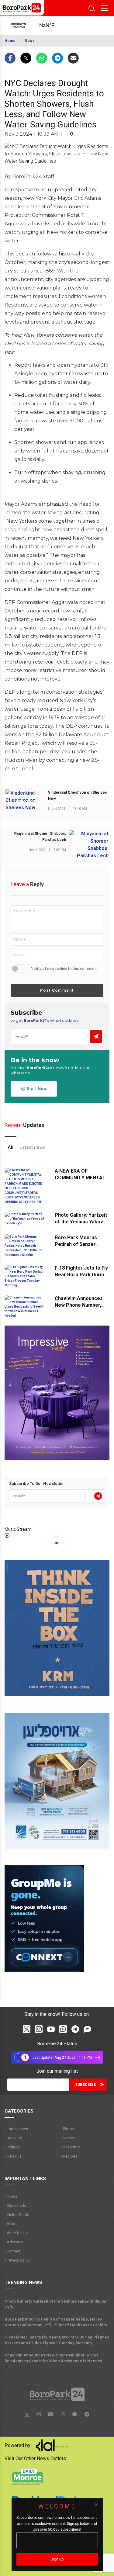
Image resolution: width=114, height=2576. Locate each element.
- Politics (12, 2147)
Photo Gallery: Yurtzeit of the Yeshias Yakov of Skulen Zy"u (82, 1222)
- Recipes (69, 2156)
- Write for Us (16, 2233)
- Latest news (16, 2129)
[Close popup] (96, 2505)
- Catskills (13, 2156)
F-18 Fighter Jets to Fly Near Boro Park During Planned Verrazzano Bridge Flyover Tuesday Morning (57, 2340)
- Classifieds (15, 2205)
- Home (11, 2196)
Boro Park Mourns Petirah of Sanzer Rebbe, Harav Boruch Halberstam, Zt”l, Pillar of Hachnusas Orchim (56, 2322)
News (30, 41)
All (10, 1147)
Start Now (36, 1089)
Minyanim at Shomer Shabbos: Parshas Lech (40, 837)
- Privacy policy (17, 2260)
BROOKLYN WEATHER (52, 26)
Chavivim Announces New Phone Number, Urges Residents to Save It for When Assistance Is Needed (54, 2358)
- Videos (68, 2138)
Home (10, 41)
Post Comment (57, 990)
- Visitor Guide (17, 2215)
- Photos (68, 2129)
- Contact (12, 2251)
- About (11, 2224)
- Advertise (14, 2242)
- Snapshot (70, 2147)
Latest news (32, 1147)
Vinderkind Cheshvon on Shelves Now (78, 796)
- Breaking (13, 2138)
